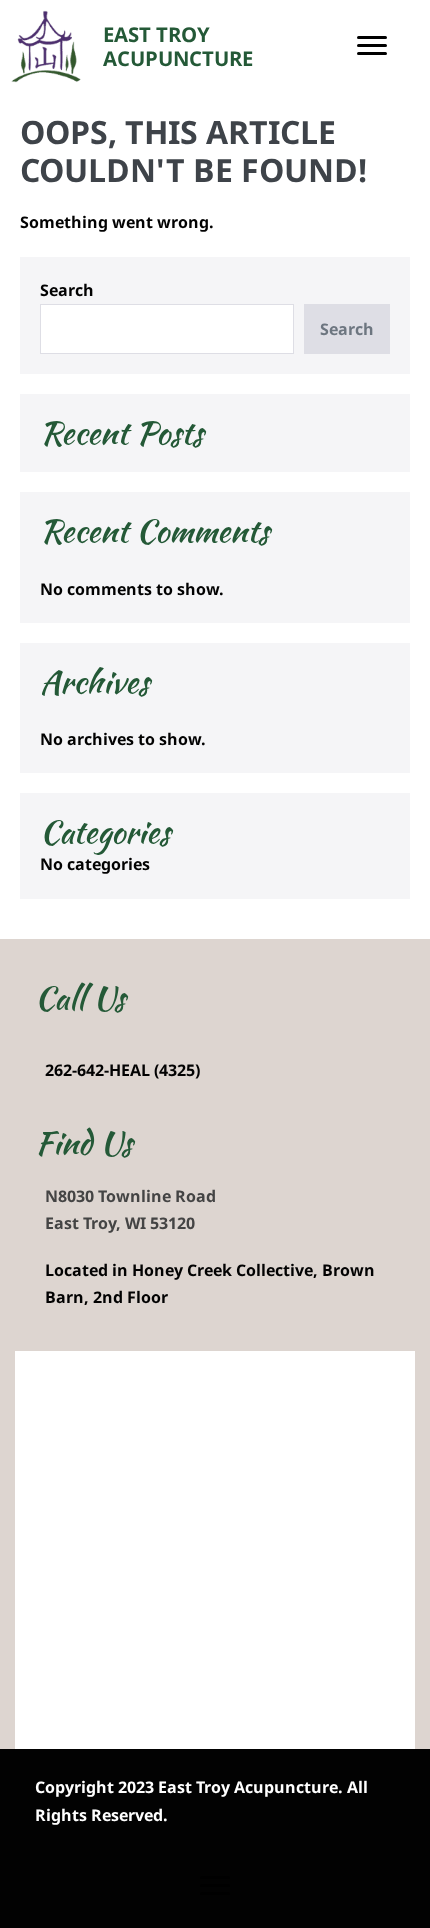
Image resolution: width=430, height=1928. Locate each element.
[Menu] (372, 46)
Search (67, 290)
